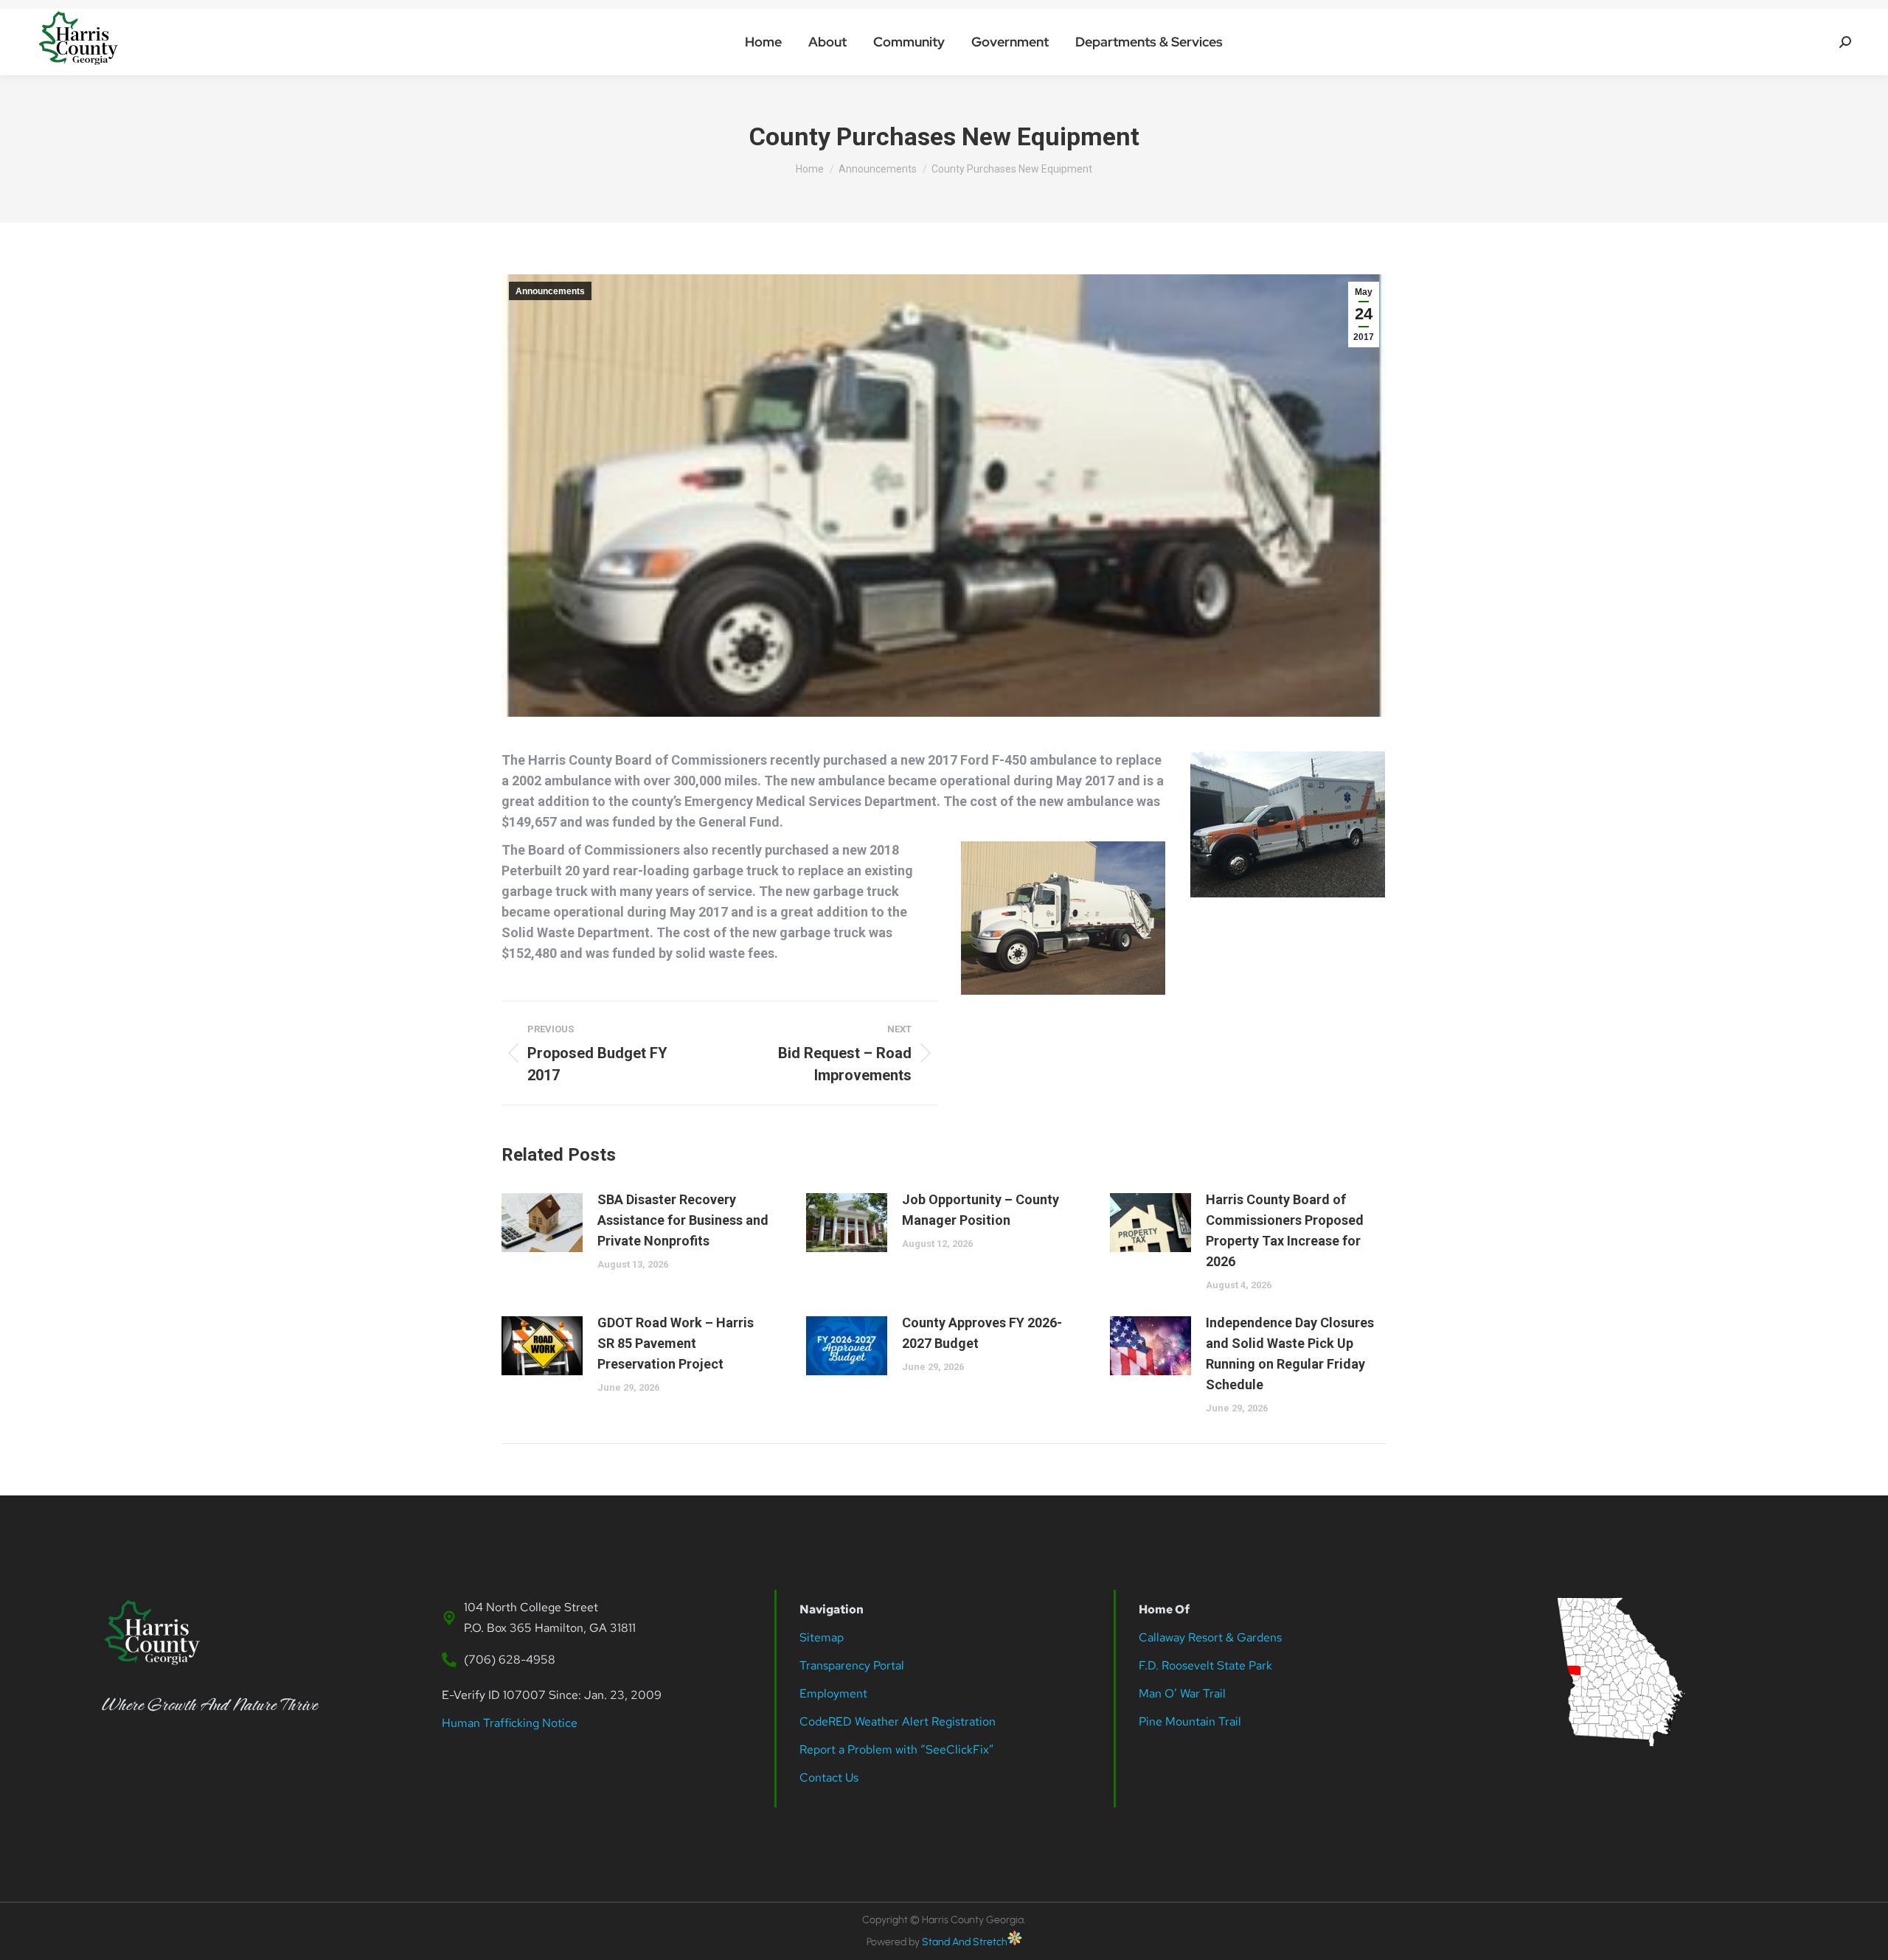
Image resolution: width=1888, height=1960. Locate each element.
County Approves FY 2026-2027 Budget (982, 1333)
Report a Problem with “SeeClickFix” (897, 1749)
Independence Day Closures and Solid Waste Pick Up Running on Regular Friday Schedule (1290, 1353)
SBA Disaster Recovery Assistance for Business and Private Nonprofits (683, 1220)
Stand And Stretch (965, 1942)
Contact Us (829, 1777)
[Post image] (542, 1223)
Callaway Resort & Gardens (1210, 1637)
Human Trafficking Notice (510, 1723)
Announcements (550, 291)
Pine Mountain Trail (1190, 1721)
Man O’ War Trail (1182, 1693)
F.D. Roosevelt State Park (1205, 1665)
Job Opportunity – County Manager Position (981, 1210)
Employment (835, 1693)
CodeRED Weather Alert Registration (898, 1721)
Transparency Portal (853, 1665)
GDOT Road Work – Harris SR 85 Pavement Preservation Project (676, 1343)
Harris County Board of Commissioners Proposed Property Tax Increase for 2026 (1285, 1230)
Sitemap (822, 1637)
